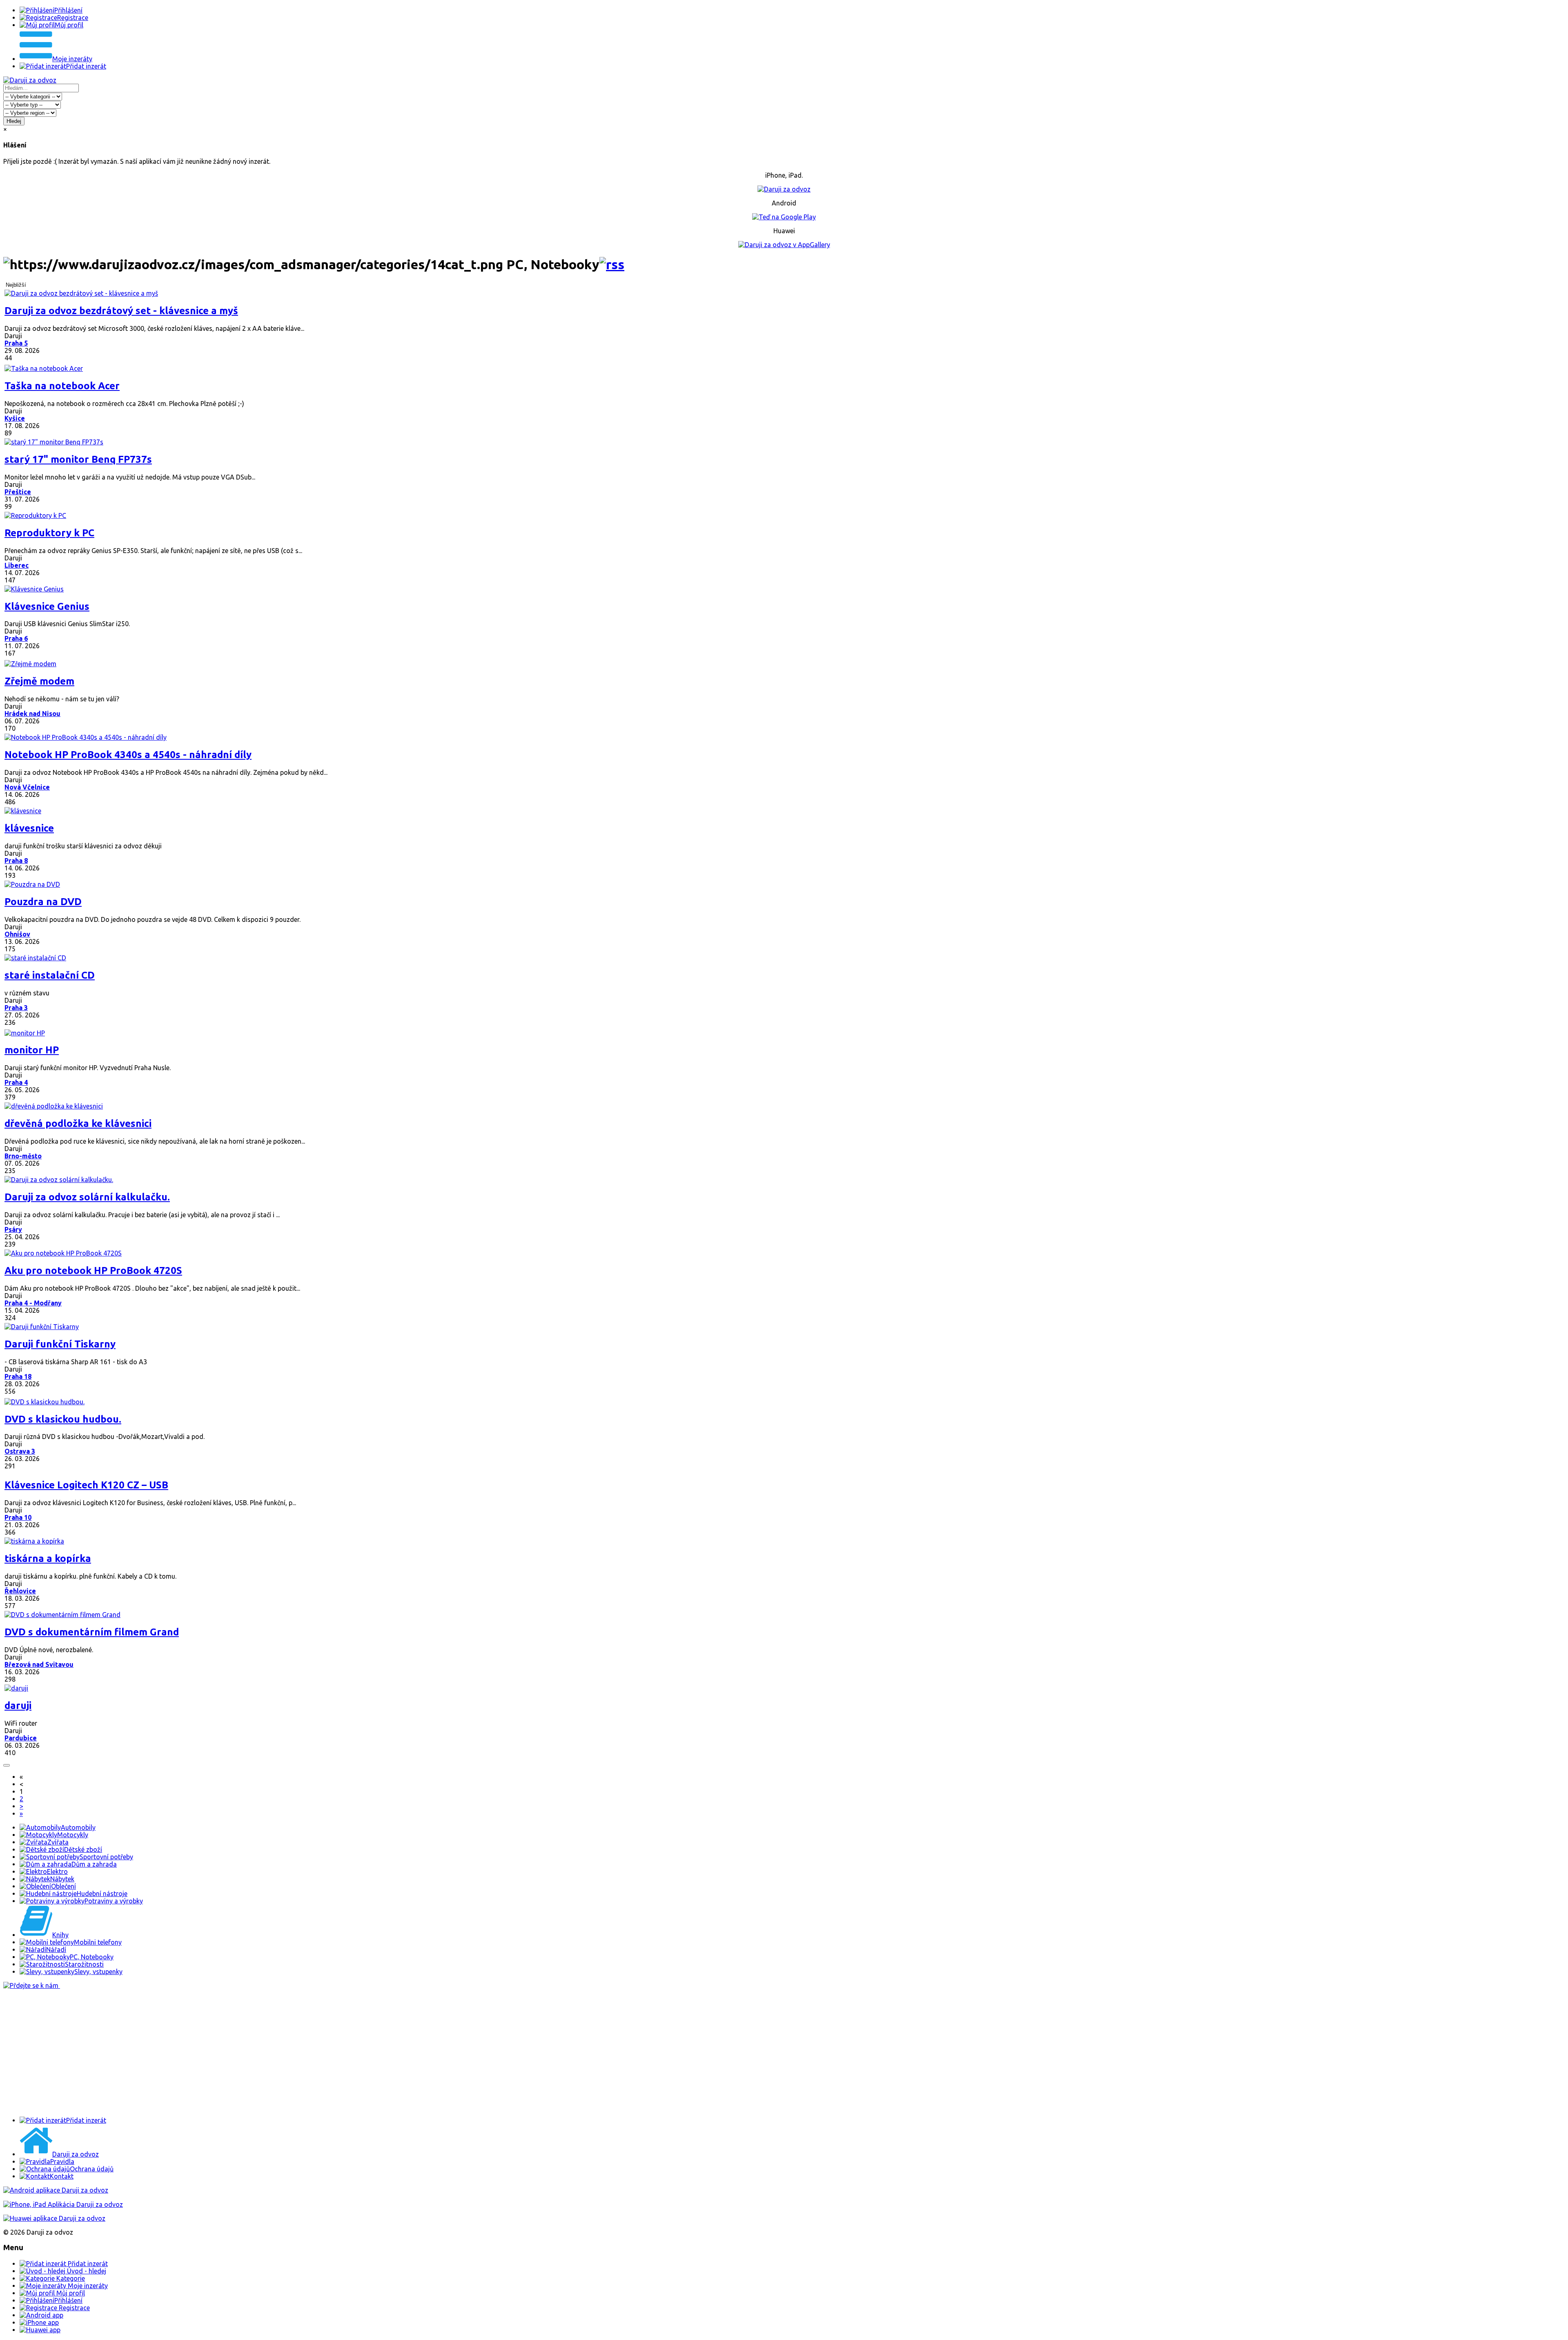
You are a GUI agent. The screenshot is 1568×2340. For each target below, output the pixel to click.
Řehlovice (20, 1591)
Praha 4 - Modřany (33, 1303)
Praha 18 (18, 1376)
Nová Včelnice (27, 787)
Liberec (17, 565)
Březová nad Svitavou (39, 1664)
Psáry (13, 1229)
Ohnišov (17, 934)
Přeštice (18, 492)
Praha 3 (16, 1008)
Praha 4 (16, 1082)
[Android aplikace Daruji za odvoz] (56, 2190)
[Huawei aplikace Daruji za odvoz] (54, 2218)
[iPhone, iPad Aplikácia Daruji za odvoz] (63, 2204)
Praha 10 (18, 1517)
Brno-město (23, 1156)
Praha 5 (16, 343)
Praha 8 (16, 861)
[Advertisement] (248, 2053)
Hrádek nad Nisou (32, 714)
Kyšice (15, 418)
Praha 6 (16, 638)
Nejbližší (16, 285)
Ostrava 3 (20, 1451)
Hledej (14, 121)
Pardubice (21, 1738)
